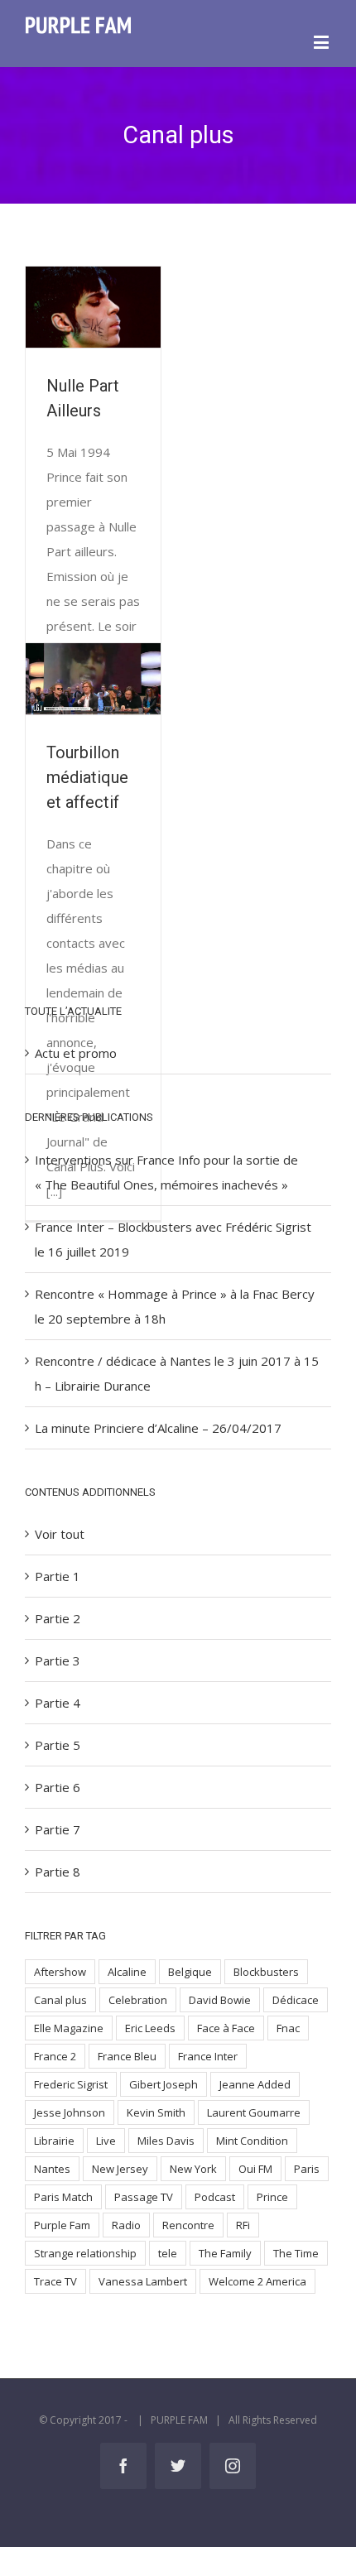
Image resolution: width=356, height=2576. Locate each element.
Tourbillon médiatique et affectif (91, 679)
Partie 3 (58, 1660)
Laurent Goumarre (254, 2112)
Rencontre (188, 2225)
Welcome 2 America (257, 2281)
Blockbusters (266, 1972)
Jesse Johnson (70, 2112)
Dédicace (296, 2000)
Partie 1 (58, 1576)
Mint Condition (252, 2141)
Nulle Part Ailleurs (91, 307)
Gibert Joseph (164, 2084)
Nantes (52, 2169)
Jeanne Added (255, 2084)
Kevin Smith (156, 2112)
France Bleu (127, 2056)
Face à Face (226, 2028)
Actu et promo (76, 1053)
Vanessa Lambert (143, 2281)
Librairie (54, 2141)
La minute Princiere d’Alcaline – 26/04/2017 (158, 1428)
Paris (307, 2169)
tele (168, 2253)
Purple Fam (62, 2225)
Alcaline (127, 1972)
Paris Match (63, 2197)
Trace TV (55, 2281)
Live (106, 2141)
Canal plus (60, 2000)
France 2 (55, 2056)
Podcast (215, 2197)
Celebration (138, 2000)
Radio (126, 2225)
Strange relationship (85, 2253)
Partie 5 (58, 1745)
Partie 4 (58, 1703)
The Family (225, 2253)
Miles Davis (166, 2141)
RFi (243, 2225)
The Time (296, 2253)
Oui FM (255, 2169)
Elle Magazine (69, 2028)
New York (193, 2169)
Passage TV (144, 2197)
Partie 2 (58, 1618)
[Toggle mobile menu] (322, 42)
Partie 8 (58, 1872)
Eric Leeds (150, 2028)
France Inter (208, 2056)
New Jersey (120, 2169)
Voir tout (60, 1534)
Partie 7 (58, 1829)
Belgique (190, 1972)
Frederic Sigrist (71, 2084)
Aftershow (60, 1972)
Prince (272, 2197)
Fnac (288, 2028)
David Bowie (220, 2000)
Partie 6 (58, 1787)
